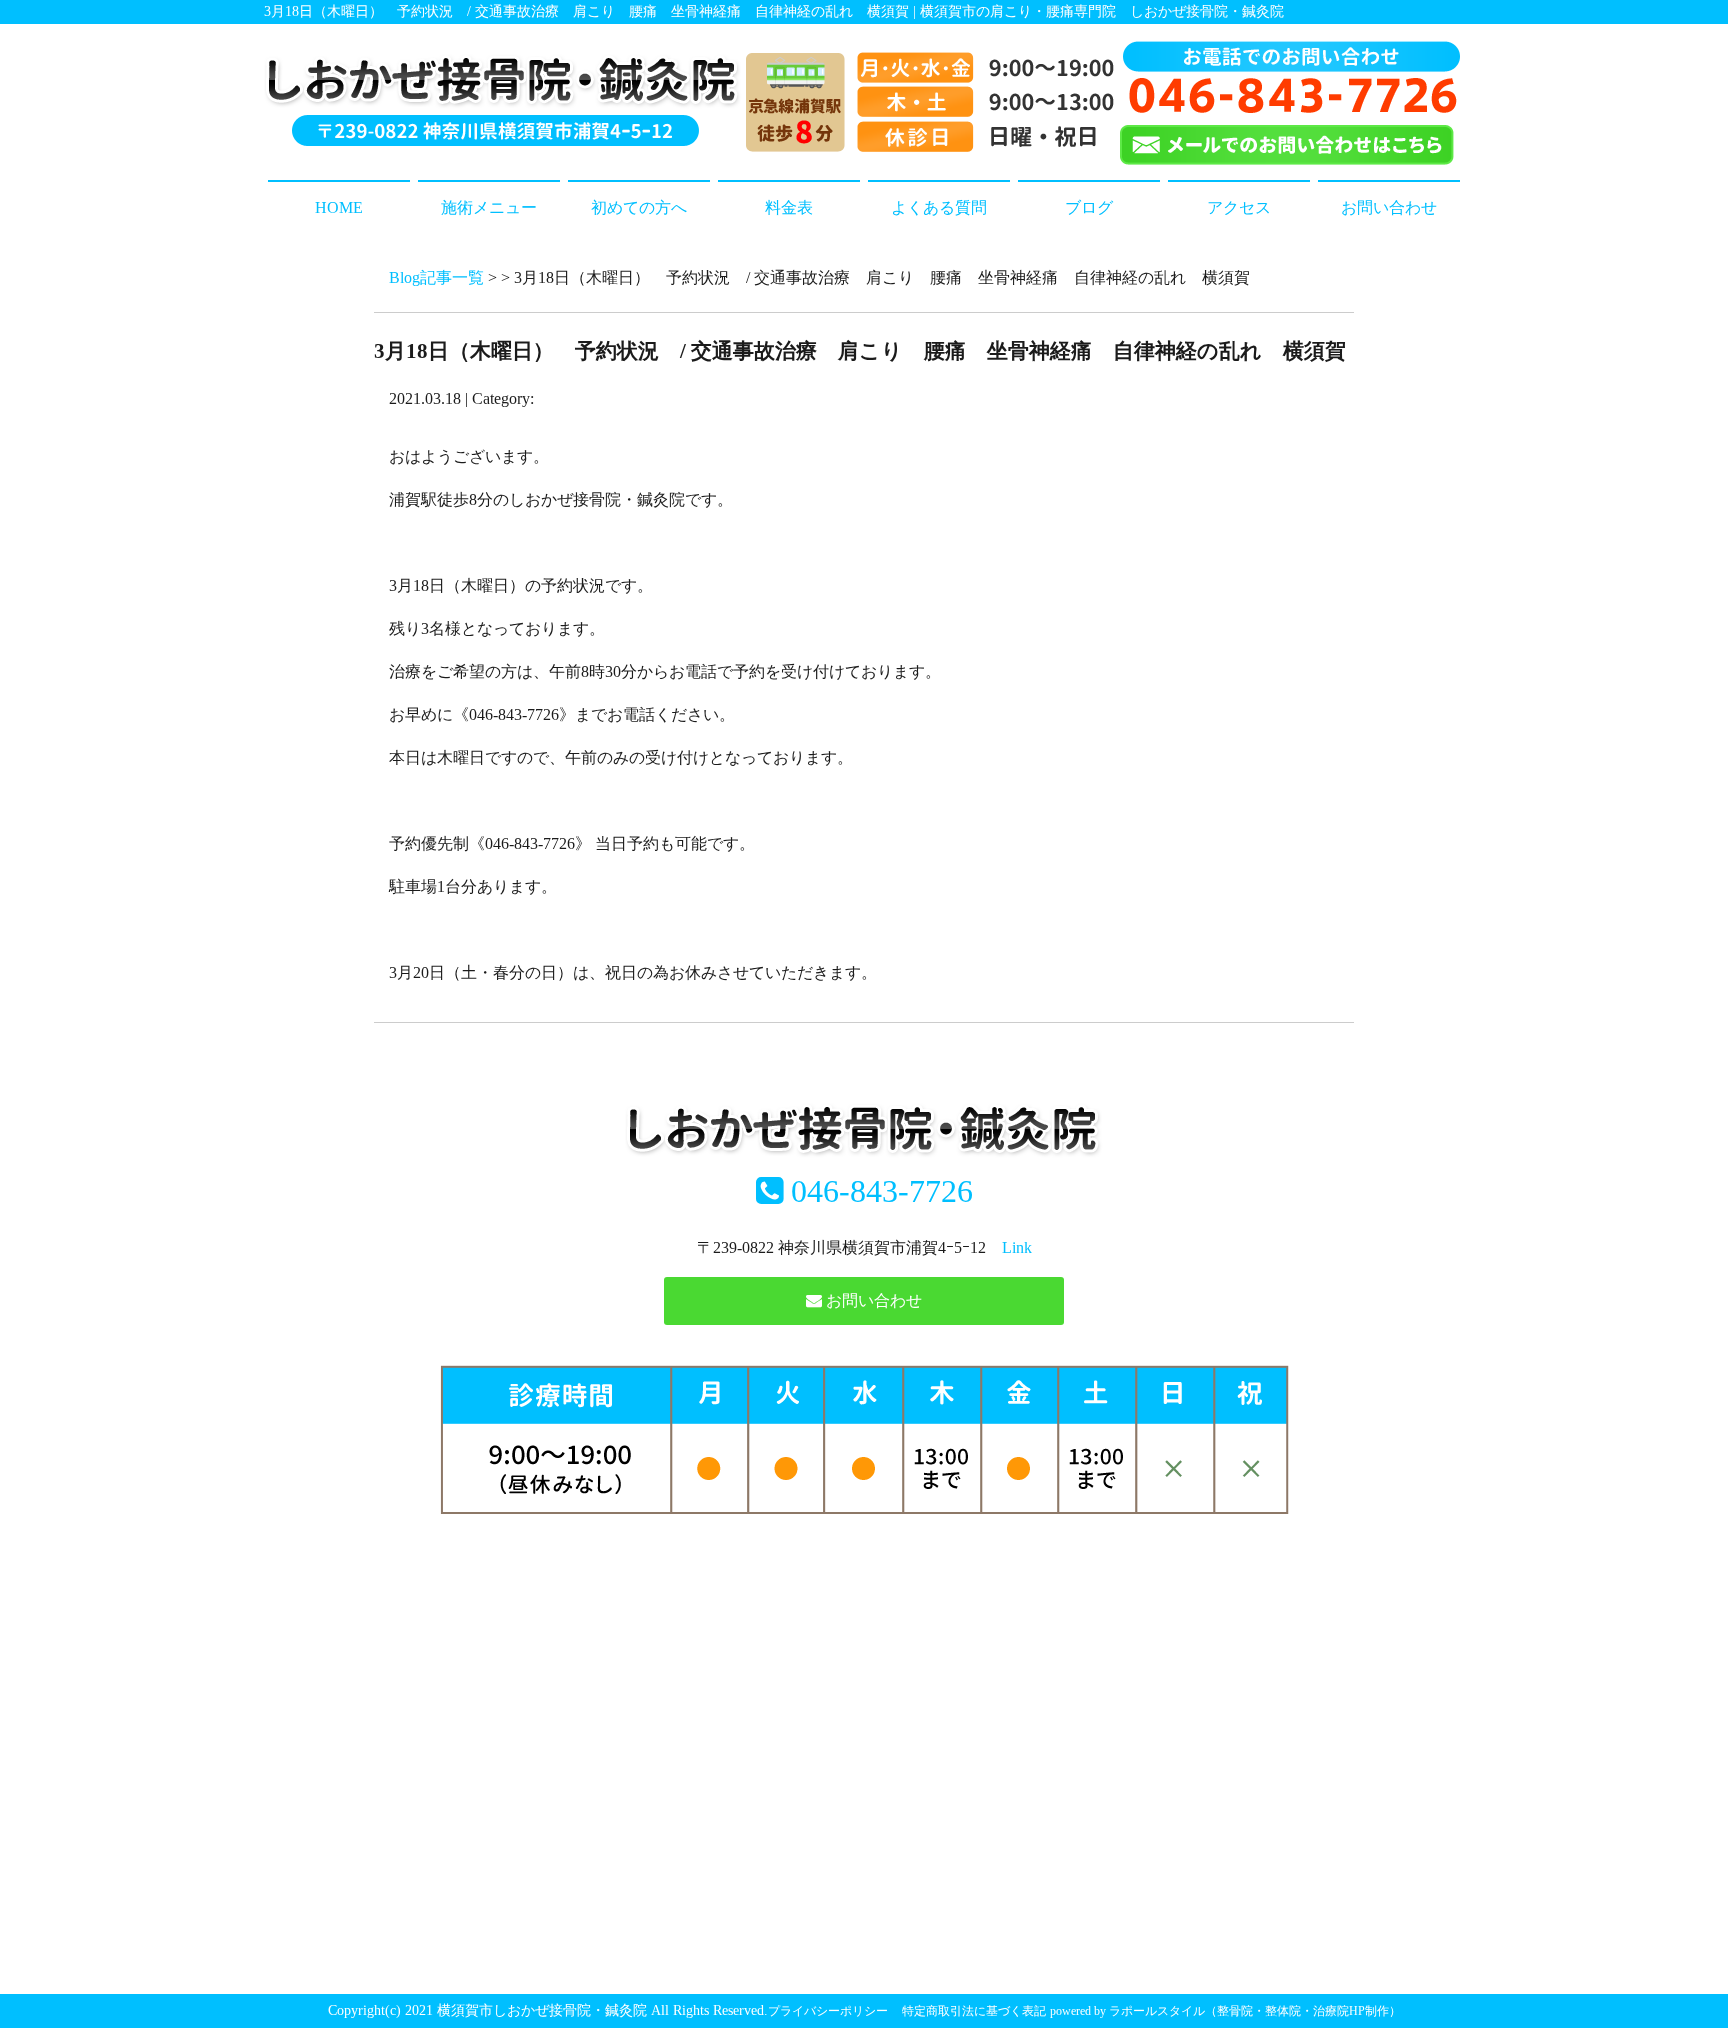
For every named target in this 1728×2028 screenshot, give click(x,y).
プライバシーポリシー (828, 2011)
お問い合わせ (1389, 207)
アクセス (1239, 207)
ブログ (1089, 207)
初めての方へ (639, 207)
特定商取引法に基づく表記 (974, 2011)
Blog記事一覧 (436, 277)
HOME (339, 207)
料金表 (789, 207)
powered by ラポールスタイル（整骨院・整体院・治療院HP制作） (1225, 2011)
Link (1017, 1247)
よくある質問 (939, 207)
